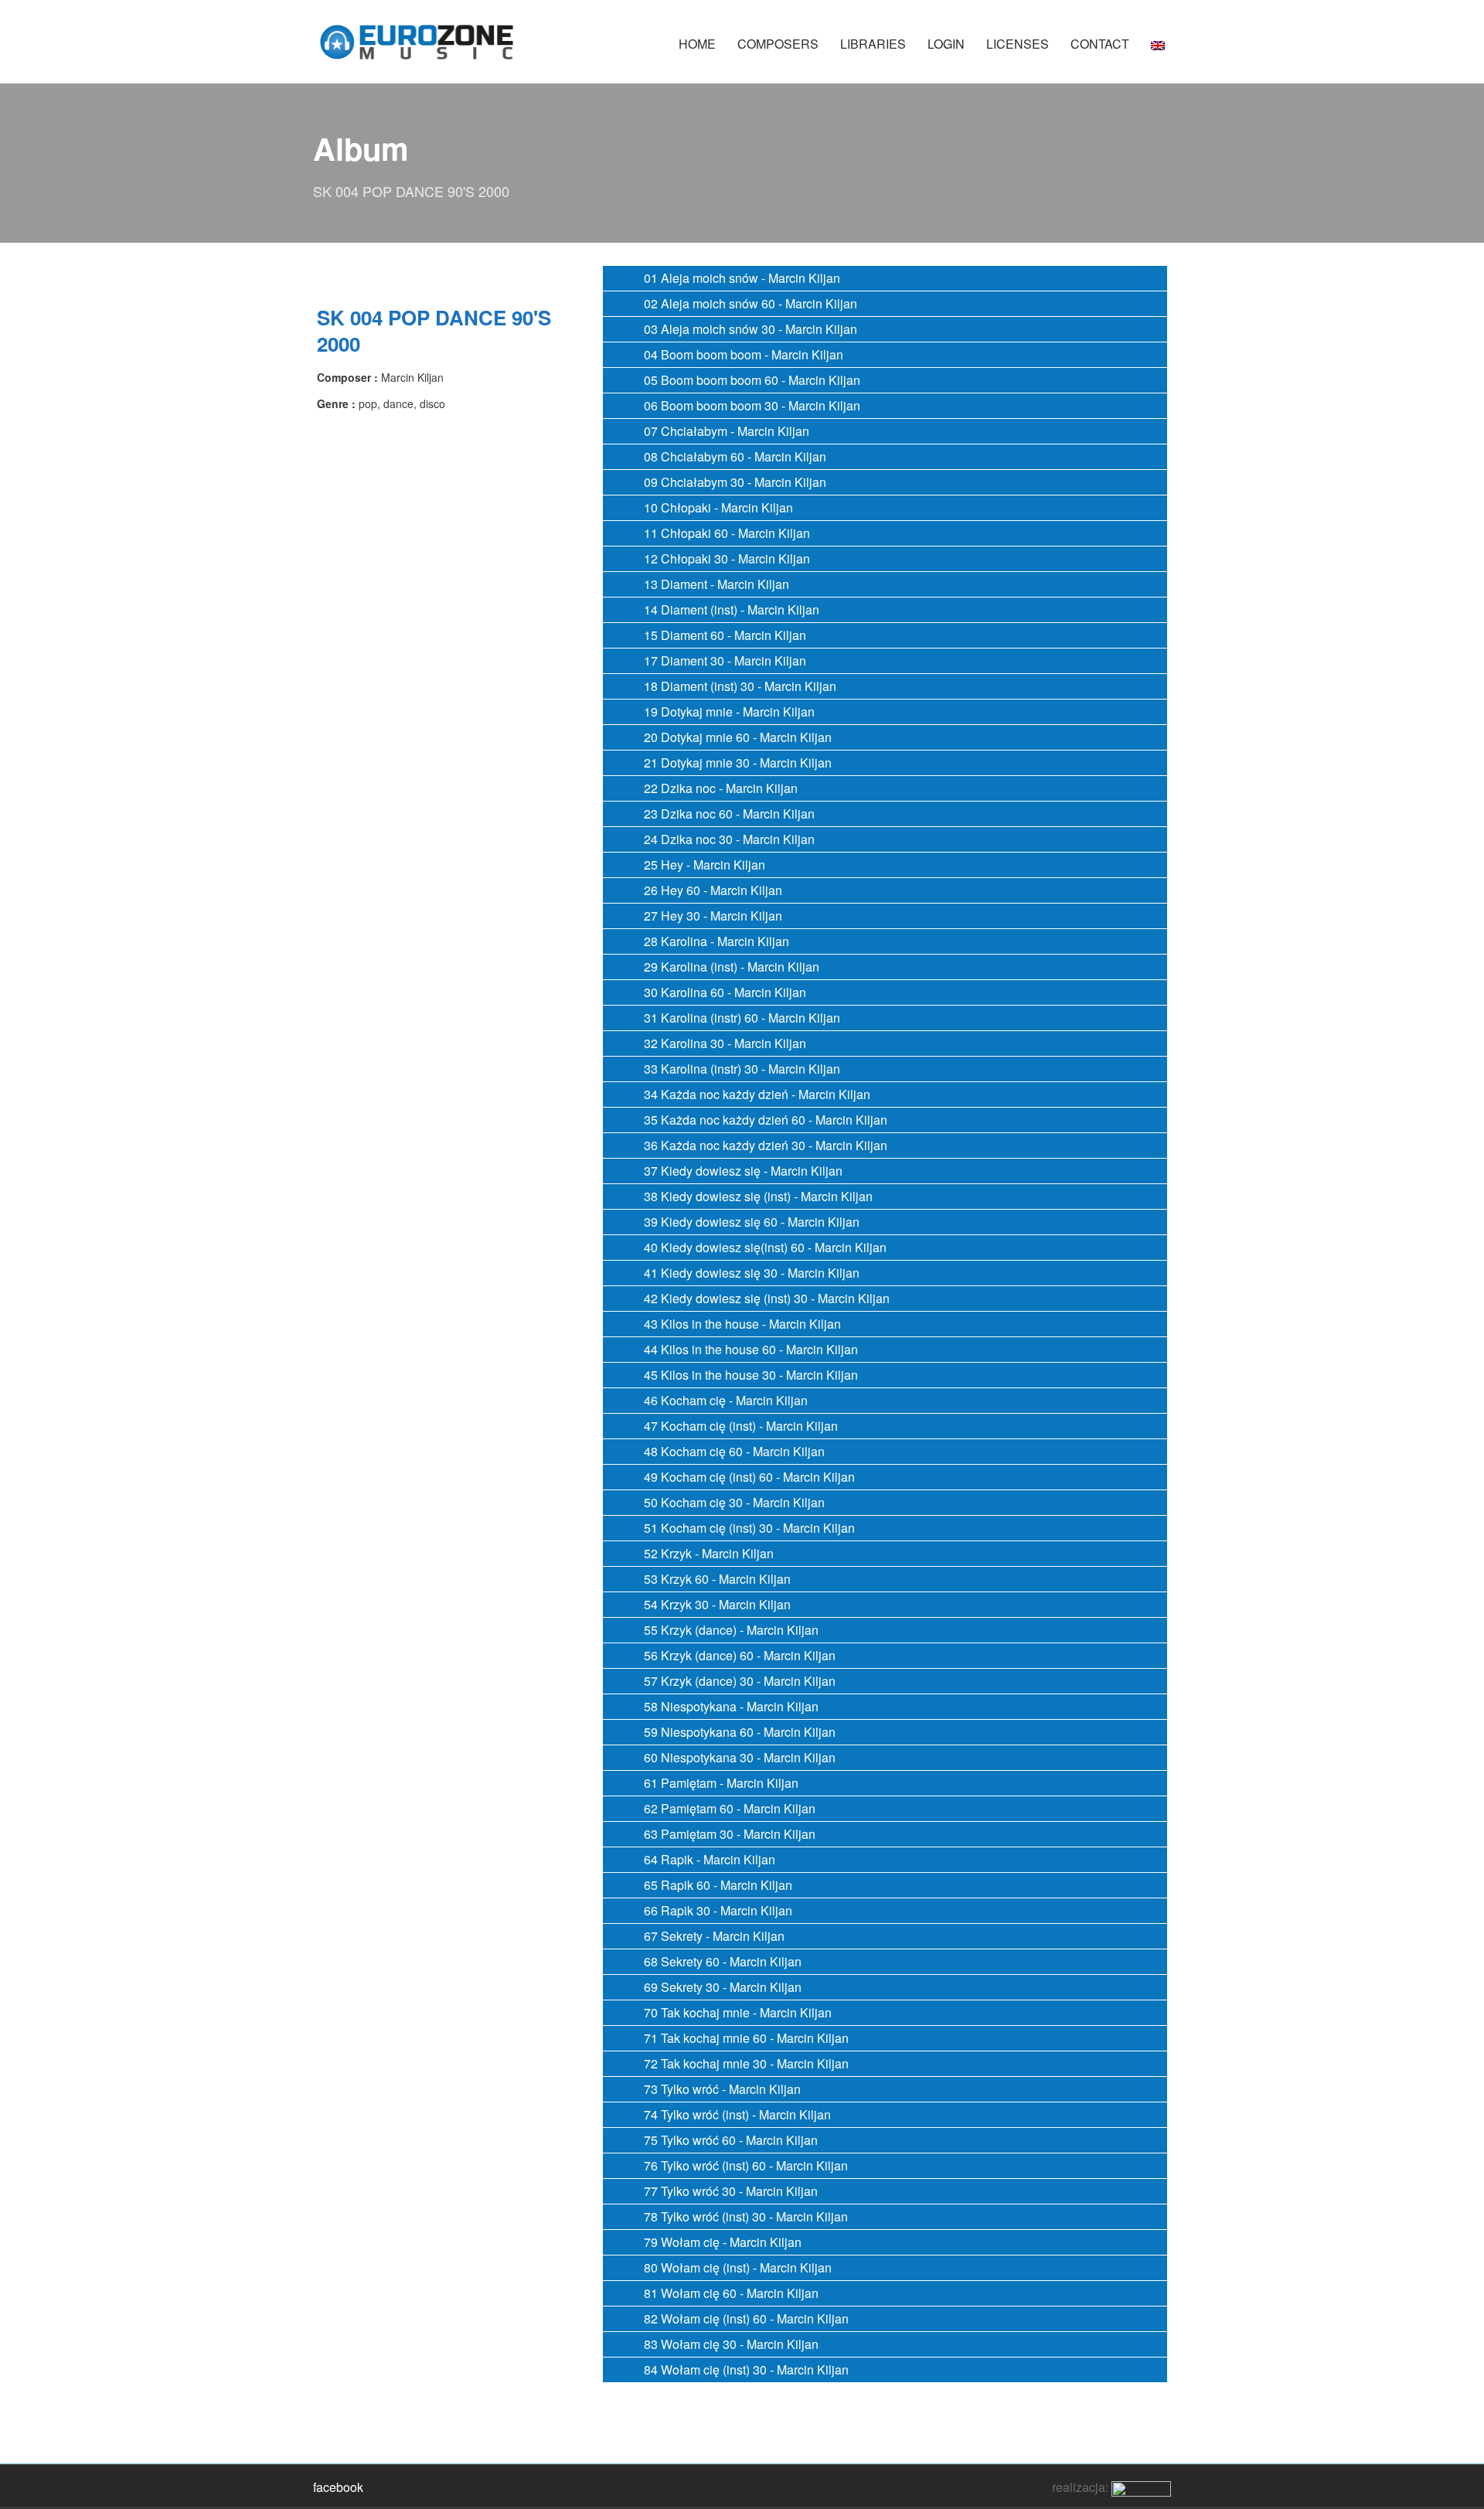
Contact (1100, 44)
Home (697, 44)
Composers (778, 44)
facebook (338, 2487)
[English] (1158, 51)
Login (946, 44)
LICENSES (1018, 44)
